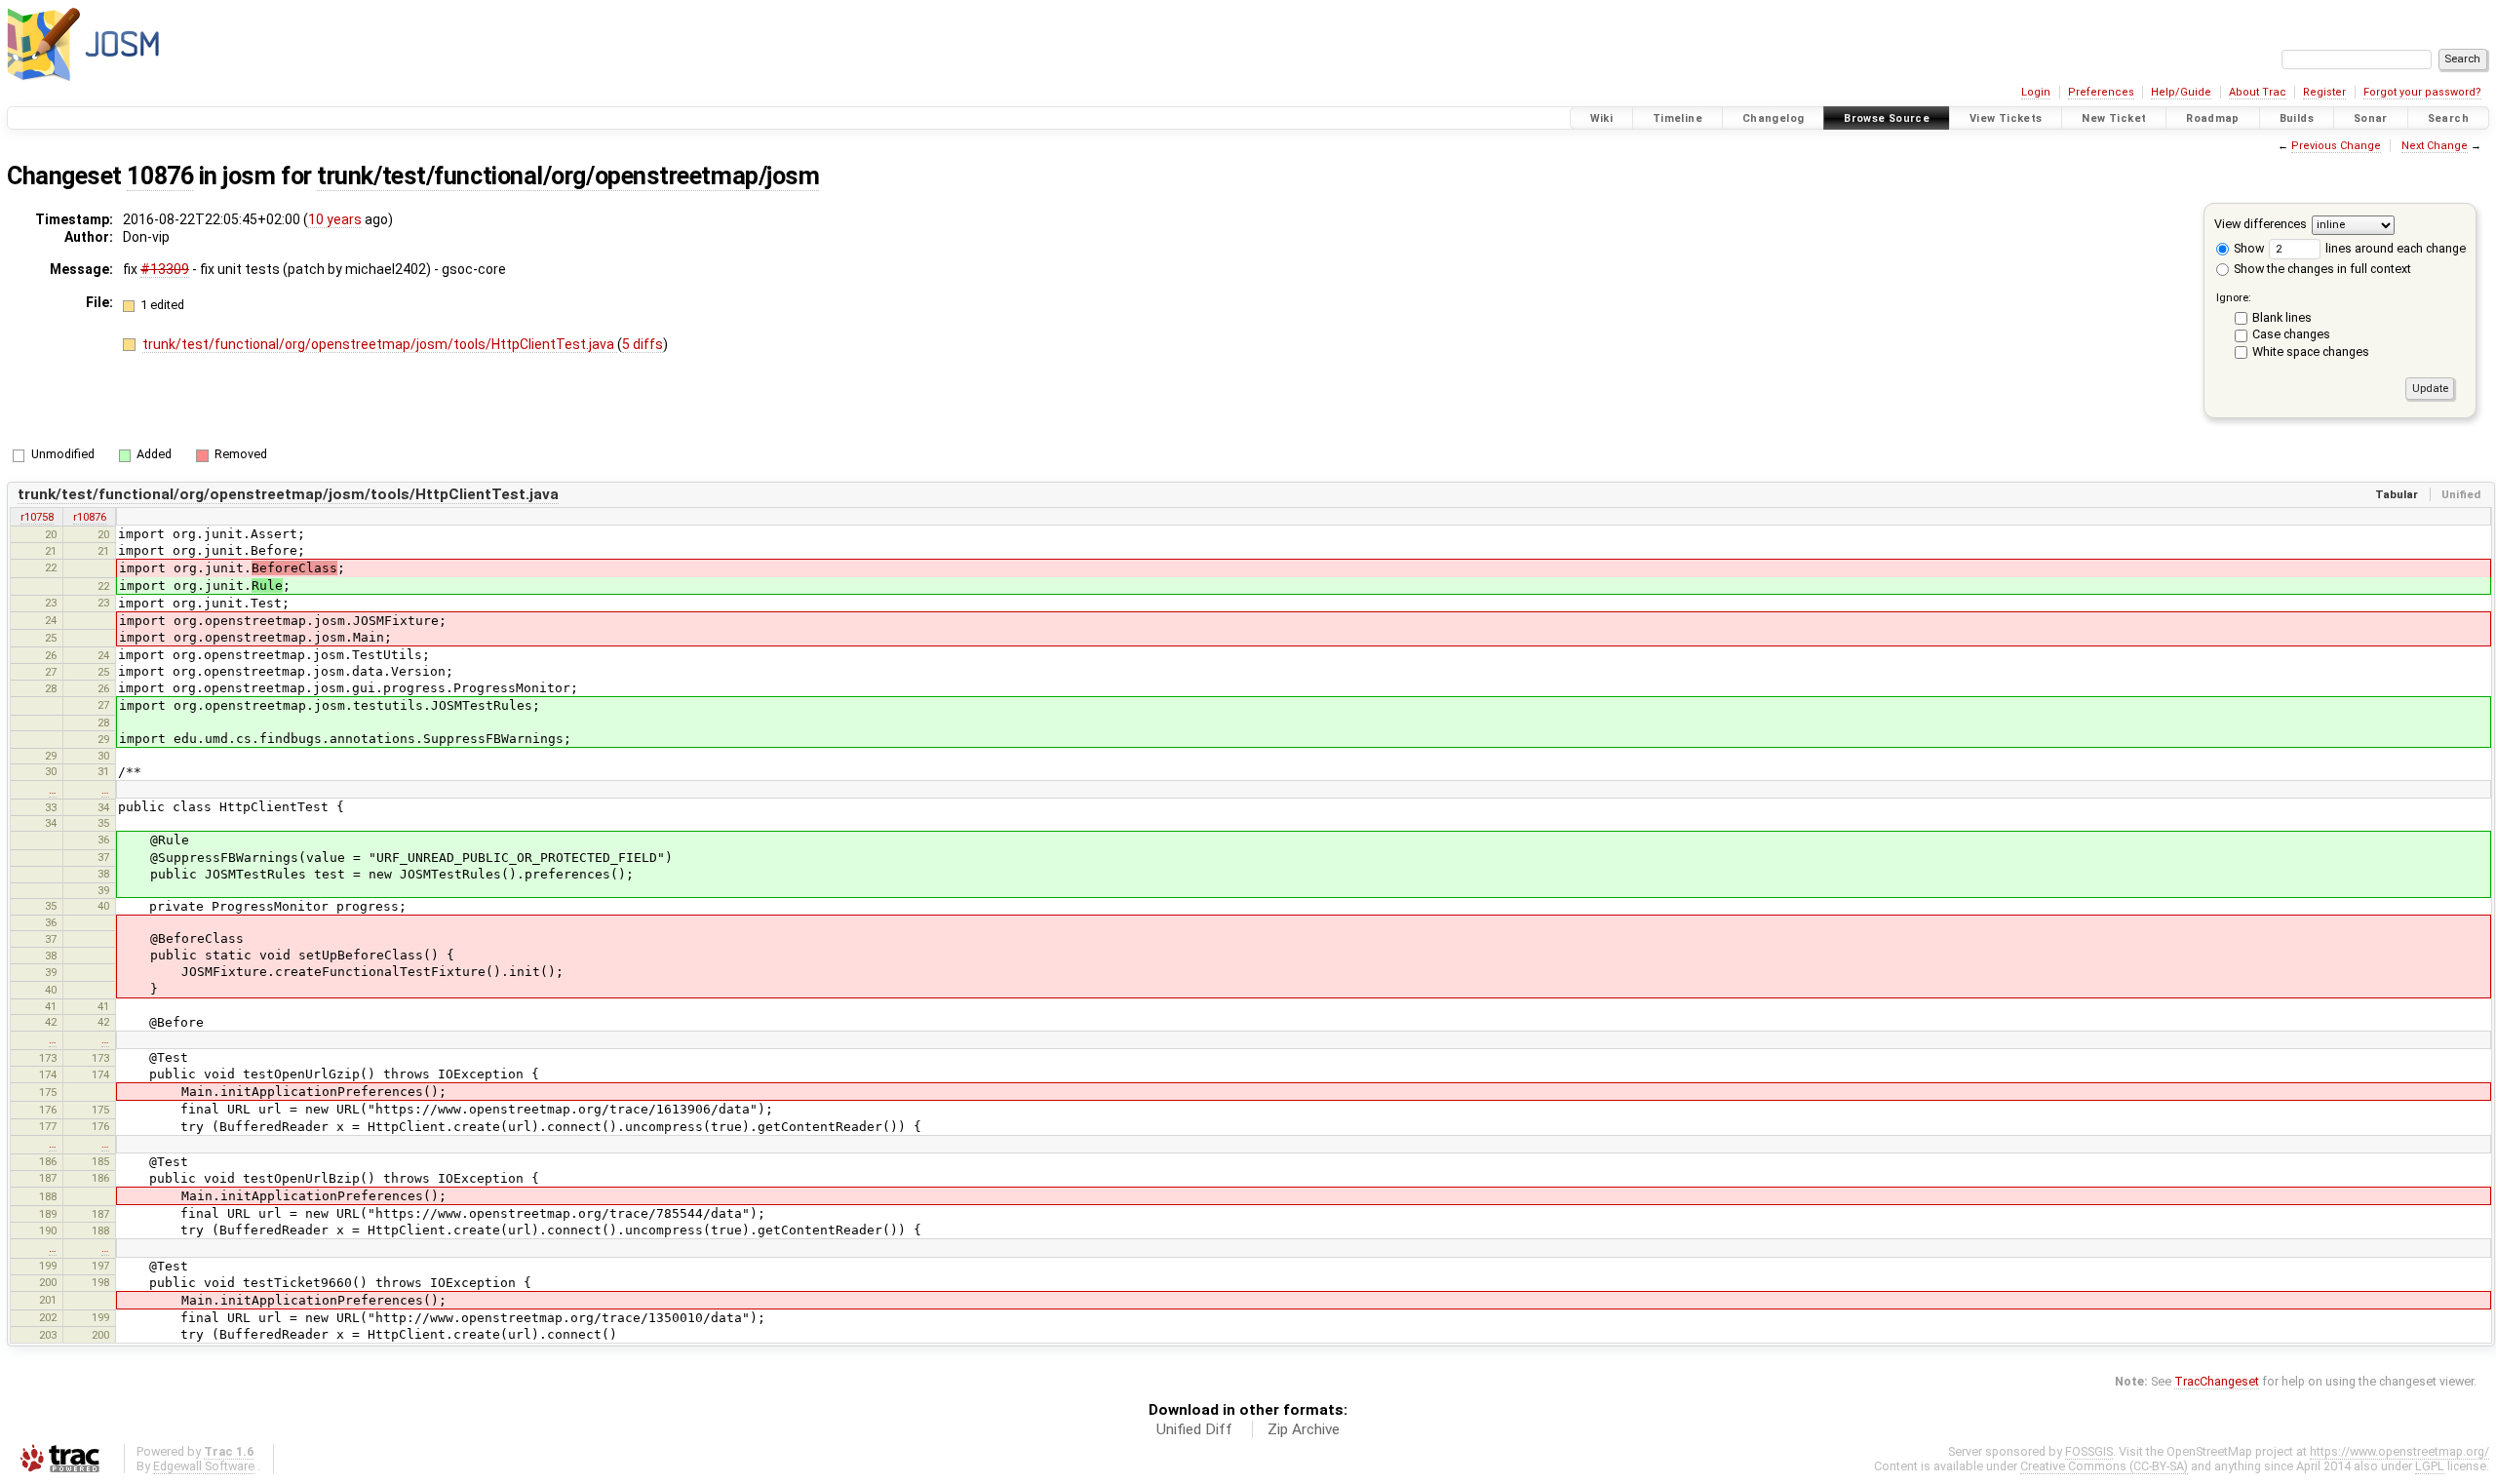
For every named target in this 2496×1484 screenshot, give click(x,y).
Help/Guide (2181, 92)
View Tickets (2006, 118)
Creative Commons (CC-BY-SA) (2104, 1466)
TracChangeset (2217, 1381)
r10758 (37, 517)
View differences (2261, 224)
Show (2247, 248)
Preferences (2101, 92)
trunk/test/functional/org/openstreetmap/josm (568, 176)
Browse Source (1887, 118)
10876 (160, 176)
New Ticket (2114, 118)
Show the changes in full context (2321, 269)
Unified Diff (1194, 1429)
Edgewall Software (204, 1466)
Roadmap (2213, 118)
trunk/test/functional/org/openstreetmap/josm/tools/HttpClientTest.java (380, 344)
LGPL (2430, 1466)
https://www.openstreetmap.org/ (2399, 1451)
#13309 (165, 269)
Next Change (2435, 146)
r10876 (90, 517)
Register (2324, 92)
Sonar (2371, 118)
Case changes (2291, 334)
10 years (335, 219)
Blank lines (2282, 317)
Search (2448, 118)
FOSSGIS (2089, 1451)
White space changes (2311, 351)
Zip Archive (1304, 1429)
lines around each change (2394, 248)
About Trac (2258, 92)
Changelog (1773, 118)
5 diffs (643, 344)
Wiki (1602, 118)
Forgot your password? (2422, 92)
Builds (2297, 118)
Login (2036, 92)
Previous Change (2336, 146)
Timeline (1677, 118)
